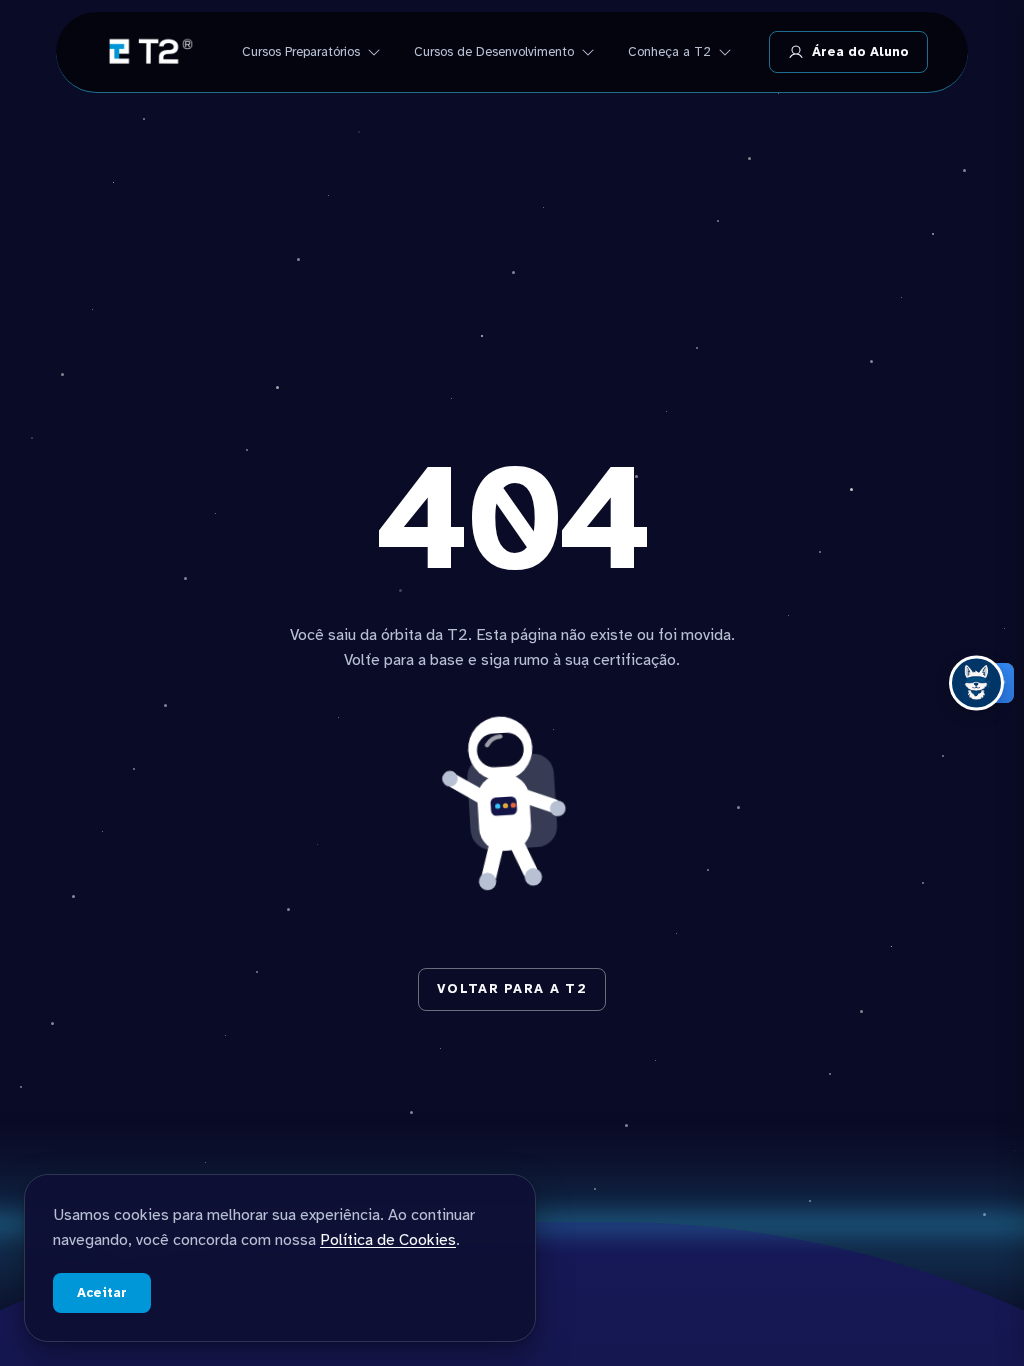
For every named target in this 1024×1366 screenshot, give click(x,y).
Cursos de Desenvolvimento (494, 52)
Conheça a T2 (669, 52)
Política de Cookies (388, 1240)
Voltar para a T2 (512, 989)
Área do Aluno (860, 52)
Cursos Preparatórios (301, 52)
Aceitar (102, 1293)
